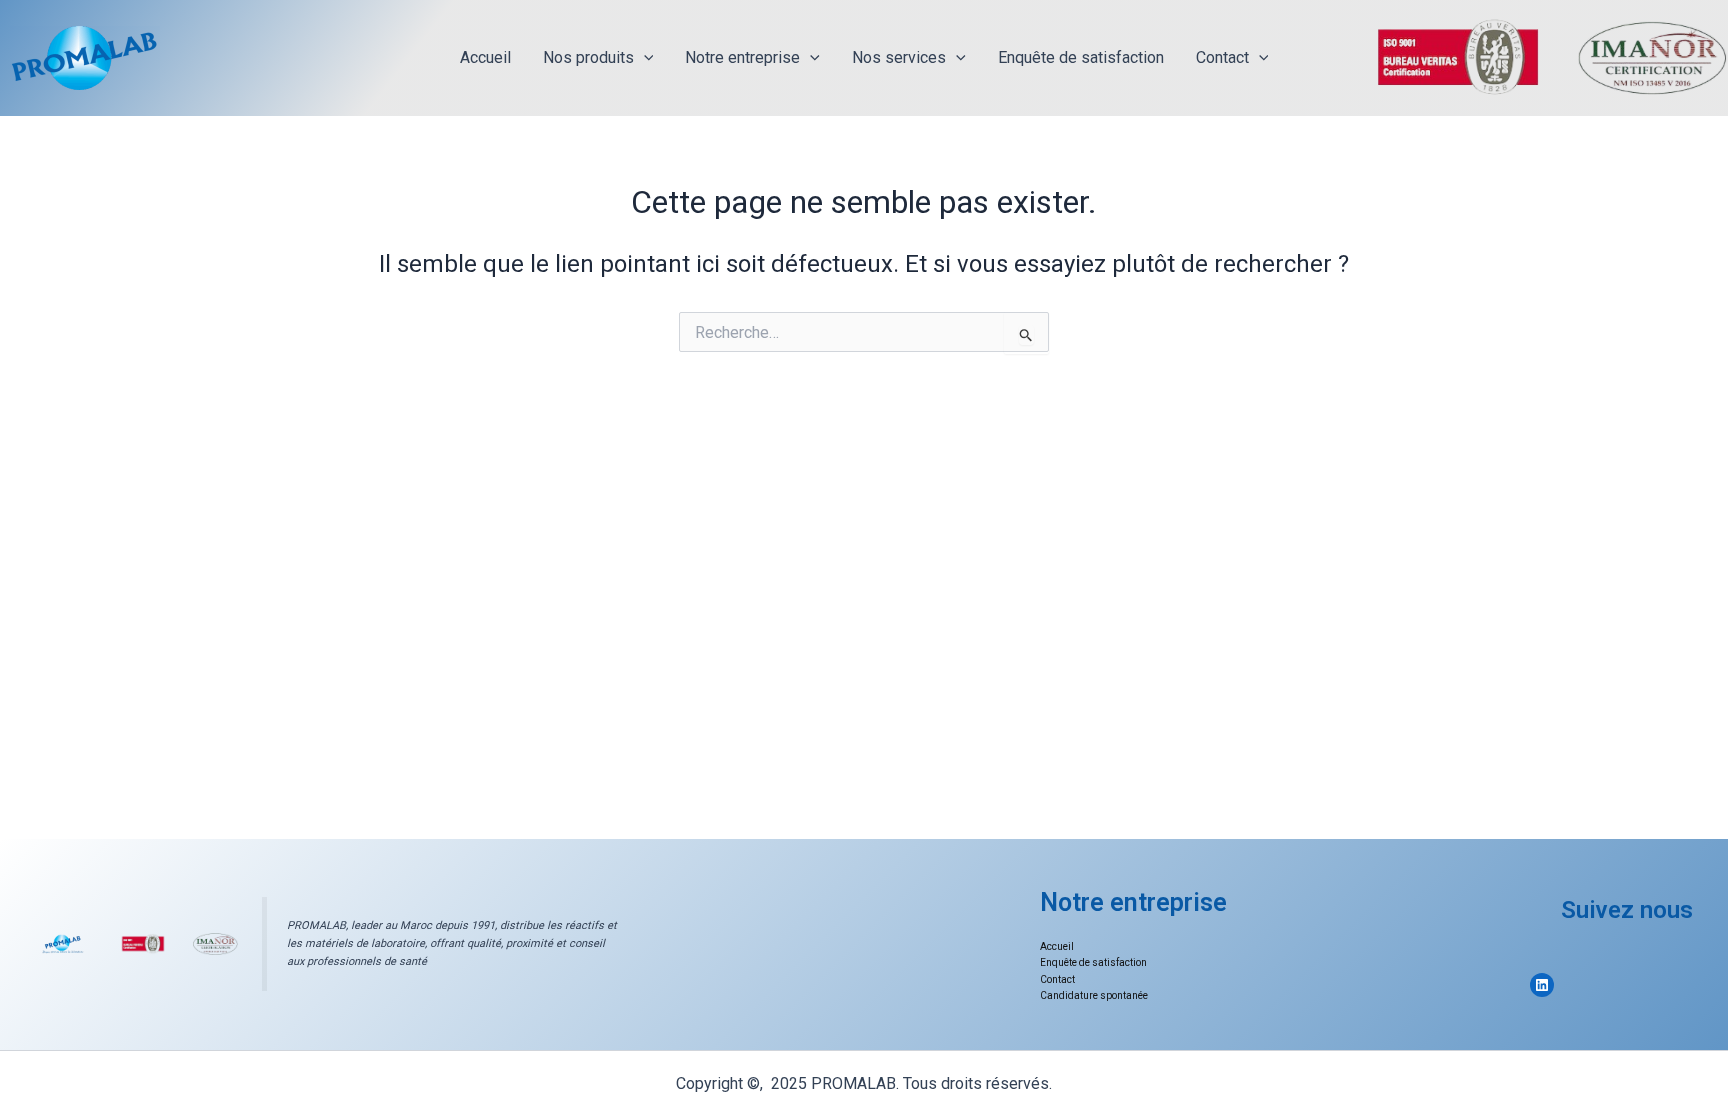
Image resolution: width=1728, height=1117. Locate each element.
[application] (644, 58)
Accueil (485, 57)
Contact (1222, 57)
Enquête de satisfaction (1081, 57)
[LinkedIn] (1542, 985)
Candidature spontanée (1094, 995)
